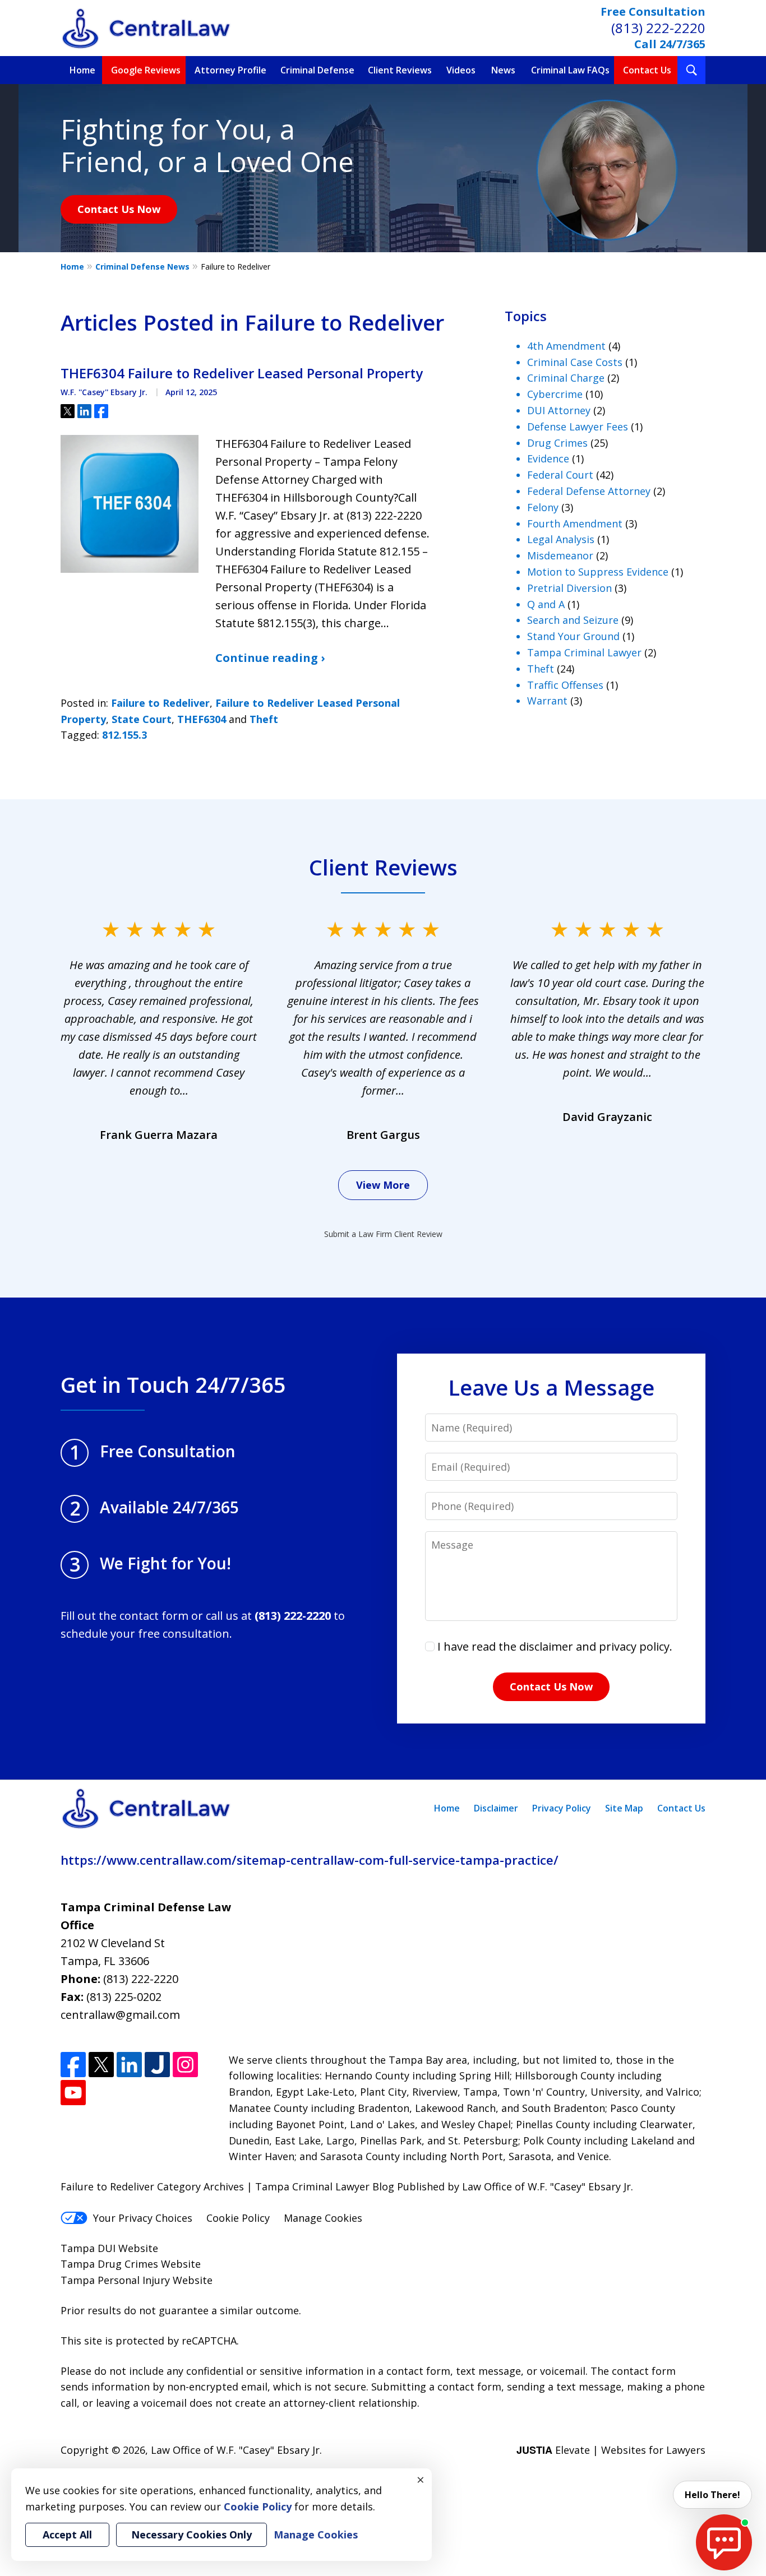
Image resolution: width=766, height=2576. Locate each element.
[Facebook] (73, 2065)
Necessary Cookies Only (191, 2535)
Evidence (548, 458)
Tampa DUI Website (109, 2248)
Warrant (547, 701)
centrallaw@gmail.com (120, 2015)
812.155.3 (124, 735)
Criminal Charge (566, 378)
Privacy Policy (562, 1808)
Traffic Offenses (565, 685)
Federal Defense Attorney (589, 491)
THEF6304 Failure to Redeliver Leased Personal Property (242, 373)
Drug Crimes (557, 443)
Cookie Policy (238, 2218)
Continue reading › (270, 658)
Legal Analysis (561, 539)
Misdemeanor (560, 555)
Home (82, 70)
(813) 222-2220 (658, 28)
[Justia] (157, 2065)
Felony (543, 507)
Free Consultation (653, 11)
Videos (461, 70)
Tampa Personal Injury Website (137, 2280)
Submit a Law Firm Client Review (383, 1234)
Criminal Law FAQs (570, 70)
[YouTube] (73, 2093)
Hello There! (712, 2495)
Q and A (546, 604)
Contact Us (647, 70)
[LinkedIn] (129, 2065)
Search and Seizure (573, 620)
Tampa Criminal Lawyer (584, 652)
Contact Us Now (119, 209)
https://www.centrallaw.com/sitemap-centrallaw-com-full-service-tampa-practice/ (310, 1860)
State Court (142, 719)
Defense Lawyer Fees (578, 427)
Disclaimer (496, 1808)
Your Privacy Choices (143, 2218)
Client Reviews (400, 70)
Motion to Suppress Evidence (598, 572)
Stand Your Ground (573, 636)
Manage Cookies (323, 2218)
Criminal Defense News (142, 267)
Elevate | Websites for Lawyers (611, 2450)
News (503, 70)
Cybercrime (555, 394)
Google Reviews (146, 70)
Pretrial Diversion (569, 588)
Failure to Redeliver (160, 703)
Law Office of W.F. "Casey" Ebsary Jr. (236, 2450)
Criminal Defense (317, 70)
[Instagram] (185, 2065)
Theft (264, 719)
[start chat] (724, 2542)
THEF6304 (202, 719)
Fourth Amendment (575, 523)
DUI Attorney (559, 410)
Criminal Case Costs (575, 362)
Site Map (624, 1808)
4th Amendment (566, 346)
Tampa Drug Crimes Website (131, 2264)
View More (383, 1185)
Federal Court (560, 475)
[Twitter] (101, 2065)
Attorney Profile (230, 70)
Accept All (67, 2535)
